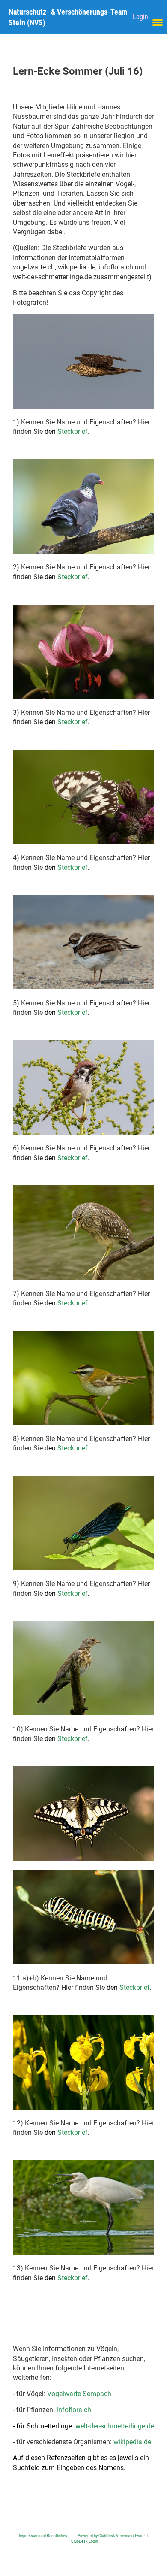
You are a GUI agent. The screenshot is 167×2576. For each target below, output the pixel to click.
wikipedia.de (132, 2442)
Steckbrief (73, 431)
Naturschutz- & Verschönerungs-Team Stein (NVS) (68, 17)
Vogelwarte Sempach (79, 2394)
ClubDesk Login (85, 2541)
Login (140, 17)
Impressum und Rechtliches (43, 2535)
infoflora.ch (74, 2410)
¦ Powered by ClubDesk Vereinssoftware (106, 2535)
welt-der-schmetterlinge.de (115, 2426)
